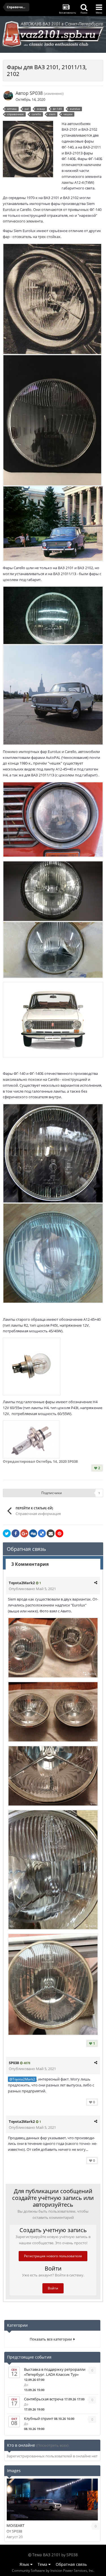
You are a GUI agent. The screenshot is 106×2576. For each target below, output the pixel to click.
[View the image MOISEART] (52, 2499)
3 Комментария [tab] (30, 1564)
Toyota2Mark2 (22, 1583)
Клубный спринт (39, 2418)
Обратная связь (71, 2564)
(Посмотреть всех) (52, 2445)
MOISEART (15, 2525)
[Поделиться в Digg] (33, 1533)
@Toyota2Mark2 (22, 2079)
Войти (53, 2288)
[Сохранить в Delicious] (42, 1533)
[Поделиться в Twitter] (7, 1533)
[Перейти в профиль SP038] (8, 96)
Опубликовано (32, 1589)
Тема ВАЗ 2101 (46, 2555)
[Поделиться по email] (51, 1533)
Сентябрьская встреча (44, 2399)
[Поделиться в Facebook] (16, 1533)
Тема (43, 2564)
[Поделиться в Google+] (24, 1533)
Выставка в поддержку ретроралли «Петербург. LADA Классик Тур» (55, 2372)
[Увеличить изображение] (52, 298)
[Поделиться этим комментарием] (96, 1582)
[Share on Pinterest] (59, 1533)
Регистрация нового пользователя (53, 2256)
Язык (25, 2564)
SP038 (36, 93)
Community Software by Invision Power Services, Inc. (53, 2570)
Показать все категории (52, 2339)
